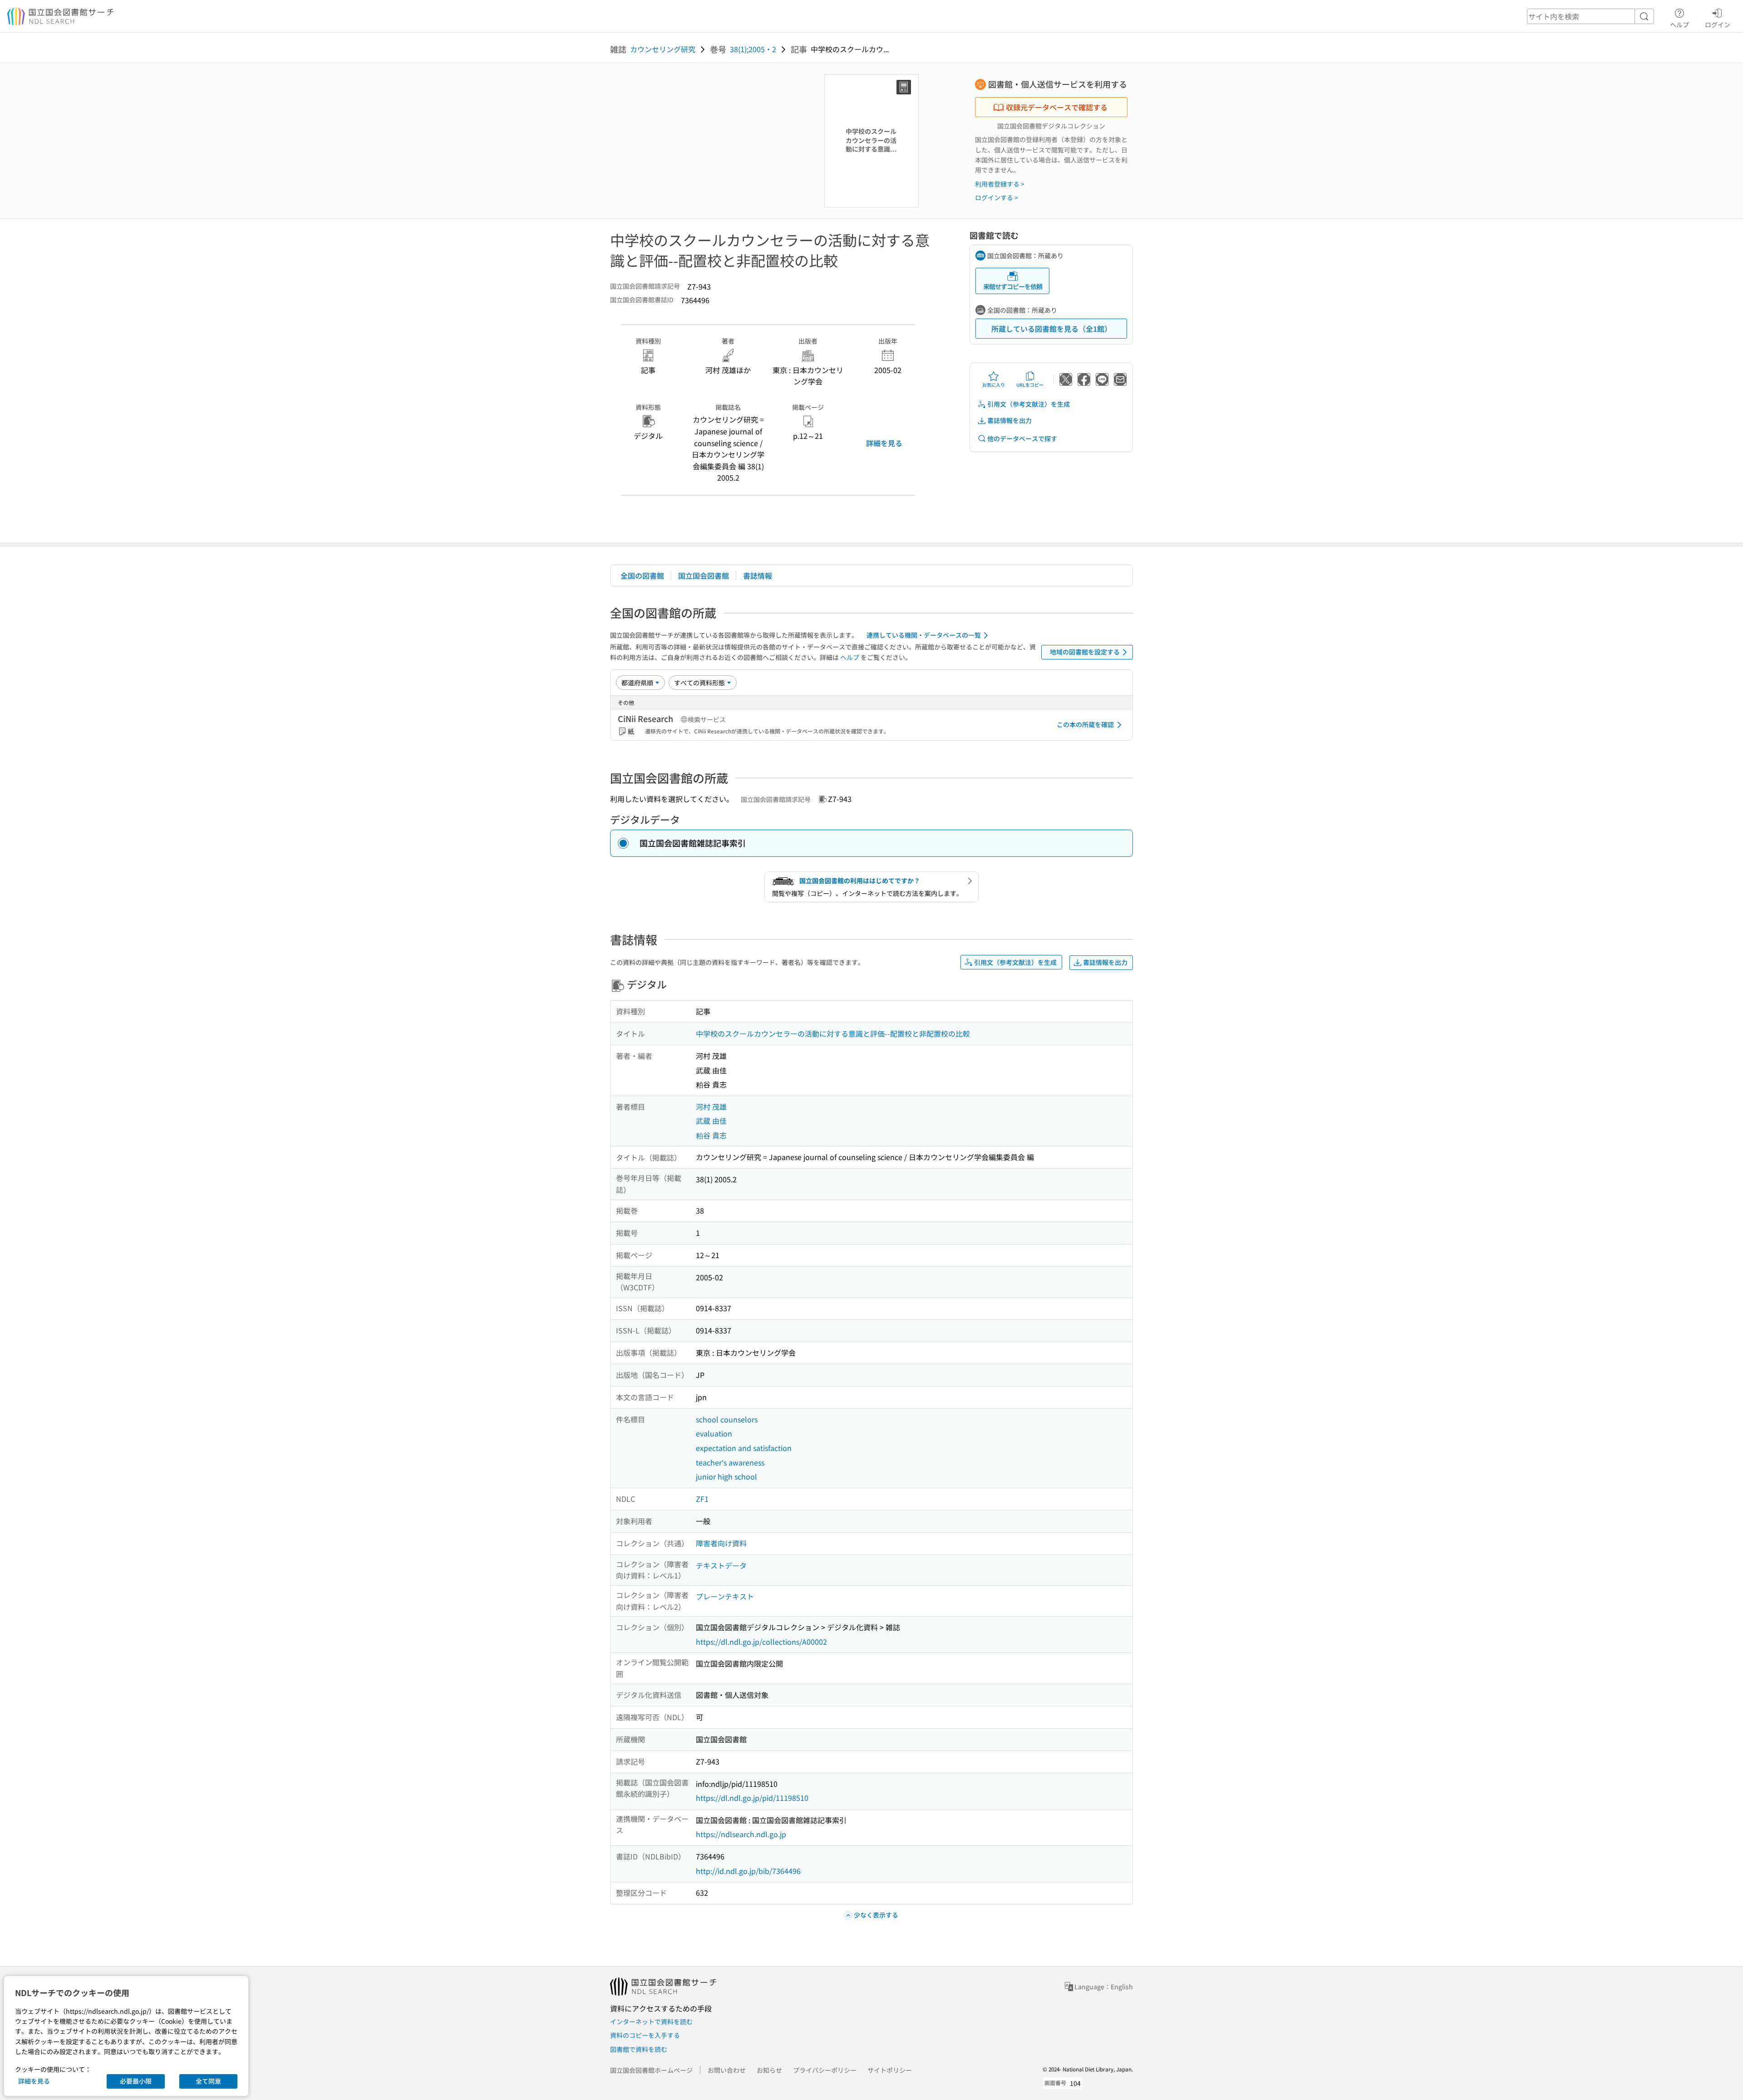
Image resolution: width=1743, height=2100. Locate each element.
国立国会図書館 (704, 575)
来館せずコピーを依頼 (1013, 286)
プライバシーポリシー (825, 2070)
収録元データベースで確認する (1057, 107)
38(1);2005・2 (753, 49)
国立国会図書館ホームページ (651, 2070)
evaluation (714, 1433)
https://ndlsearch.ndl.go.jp (741, 1834)
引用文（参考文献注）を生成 (1029, 404)
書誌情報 (758, 575)
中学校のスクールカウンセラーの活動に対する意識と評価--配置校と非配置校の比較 (833, 1033)
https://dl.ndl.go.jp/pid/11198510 (752, 1798)
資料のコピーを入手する (645, 2035)
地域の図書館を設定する (1085, 652)
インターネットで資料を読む (651, 2021)
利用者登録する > (1000, 184)
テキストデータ (721, 1565)
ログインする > (997, 197)
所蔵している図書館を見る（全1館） (1051, 329)
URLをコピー (1030, 385)
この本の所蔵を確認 (1085, 724)
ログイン (1718, 24)
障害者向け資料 (721, 1543)
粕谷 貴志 (711, 1135)
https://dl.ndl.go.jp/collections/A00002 (761, 1642)
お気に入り (994, 385)
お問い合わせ (727, 2070)
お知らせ (769, 2070)
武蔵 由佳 (711, 1121)
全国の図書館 (642, 575)
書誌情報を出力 (1009, 420)
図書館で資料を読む (639, 2049)
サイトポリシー (890, 2070)
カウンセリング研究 (663, 49)
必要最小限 (136, 2081)
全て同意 (208, 2081)
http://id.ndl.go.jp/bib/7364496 (748, 1871)
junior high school (726, 1476)
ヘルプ (1679, 24)
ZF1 (702, 1499)
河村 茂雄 (711, 1107)
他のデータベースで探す (1022, 438)
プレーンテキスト (725, 1596)
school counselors (727, 1419)
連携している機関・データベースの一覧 (924, 635)
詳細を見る (884, 443)
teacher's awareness (730, 1462)
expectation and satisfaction (744, 1448)
